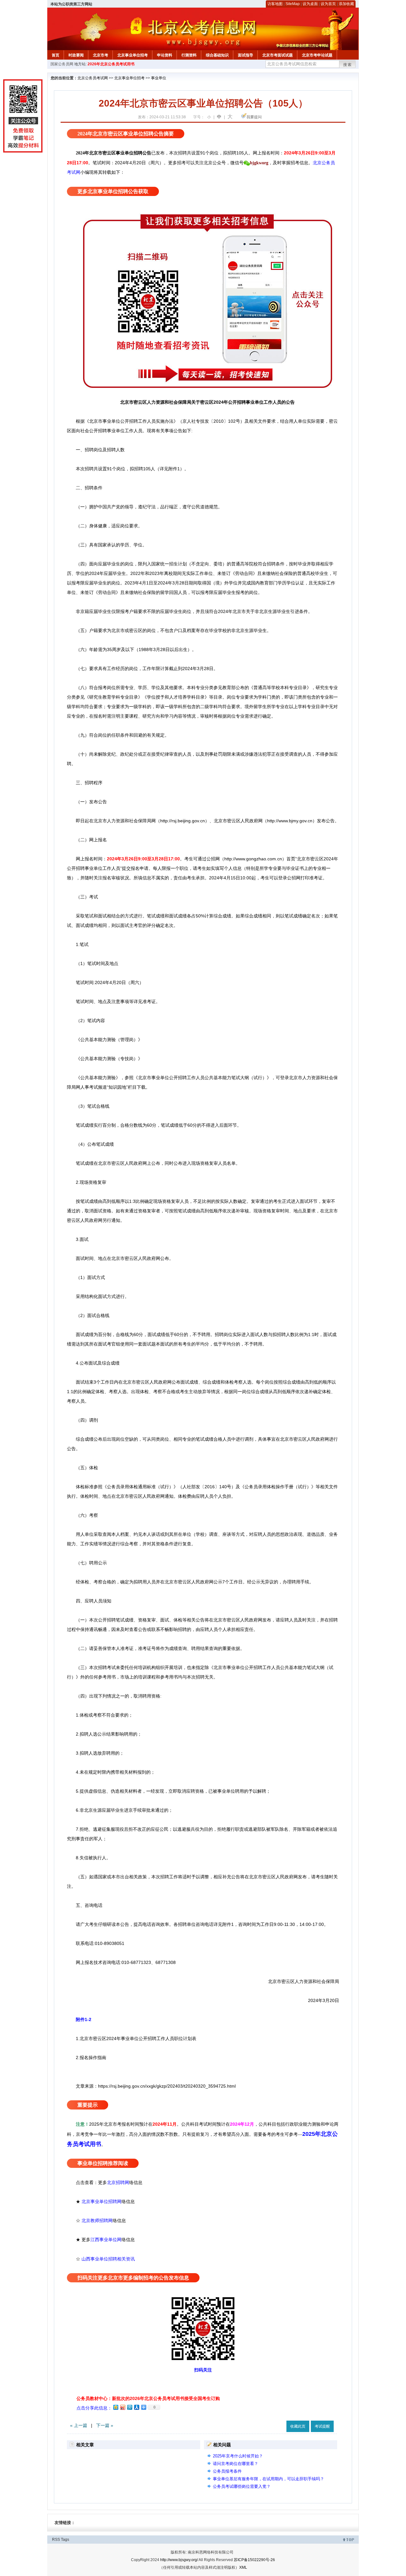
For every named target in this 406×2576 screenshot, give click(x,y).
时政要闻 (76, 55)
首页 (56, 55)
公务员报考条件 (227, 2471)
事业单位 (159, 78)
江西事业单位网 (106, 2240)
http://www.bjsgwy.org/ (179, 2560)
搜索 (348, 65)
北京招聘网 (118, 2182)
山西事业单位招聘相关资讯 (108, 2259)
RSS (56, 2540)
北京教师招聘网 (97, 2221)
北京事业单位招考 (133, 55)
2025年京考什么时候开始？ (238, 2456)
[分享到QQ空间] (115, 2407)
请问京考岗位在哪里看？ (236, 2464)
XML (243, 2567)
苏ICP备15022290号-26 (254, 2560)
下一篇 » (105, 2425)
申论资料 (165, 55)
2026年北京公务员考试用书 (111, 64)
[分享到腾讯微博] (129, 2407)
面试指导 (246, 55)
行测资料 (189, 55)
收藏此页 (298, 2426)
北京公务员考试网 (93, 78)
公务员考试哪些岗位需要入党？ (242, 2486)
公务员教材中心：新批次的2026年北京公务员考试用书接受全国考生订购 (148, 2398)
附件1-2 (84, 2019)
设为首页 (328, 4)
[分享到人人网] (136, 2407)
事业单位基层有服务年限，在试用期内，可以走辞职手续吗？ (268, 2479)
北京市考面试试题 (278, 55)
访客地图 (275, 4)
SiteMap (293, 4)
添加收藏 (346, 4)
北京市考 (101, 55)
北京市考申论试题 (317, 55)
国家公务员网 (62, 64)
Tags (65, 2540)
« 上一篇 (79, 2425)
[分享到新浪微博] (122, 2407)
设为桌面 (310, 4)
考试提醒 (322, 2426)
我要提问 (254, 117)
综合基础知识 (217, 55)
